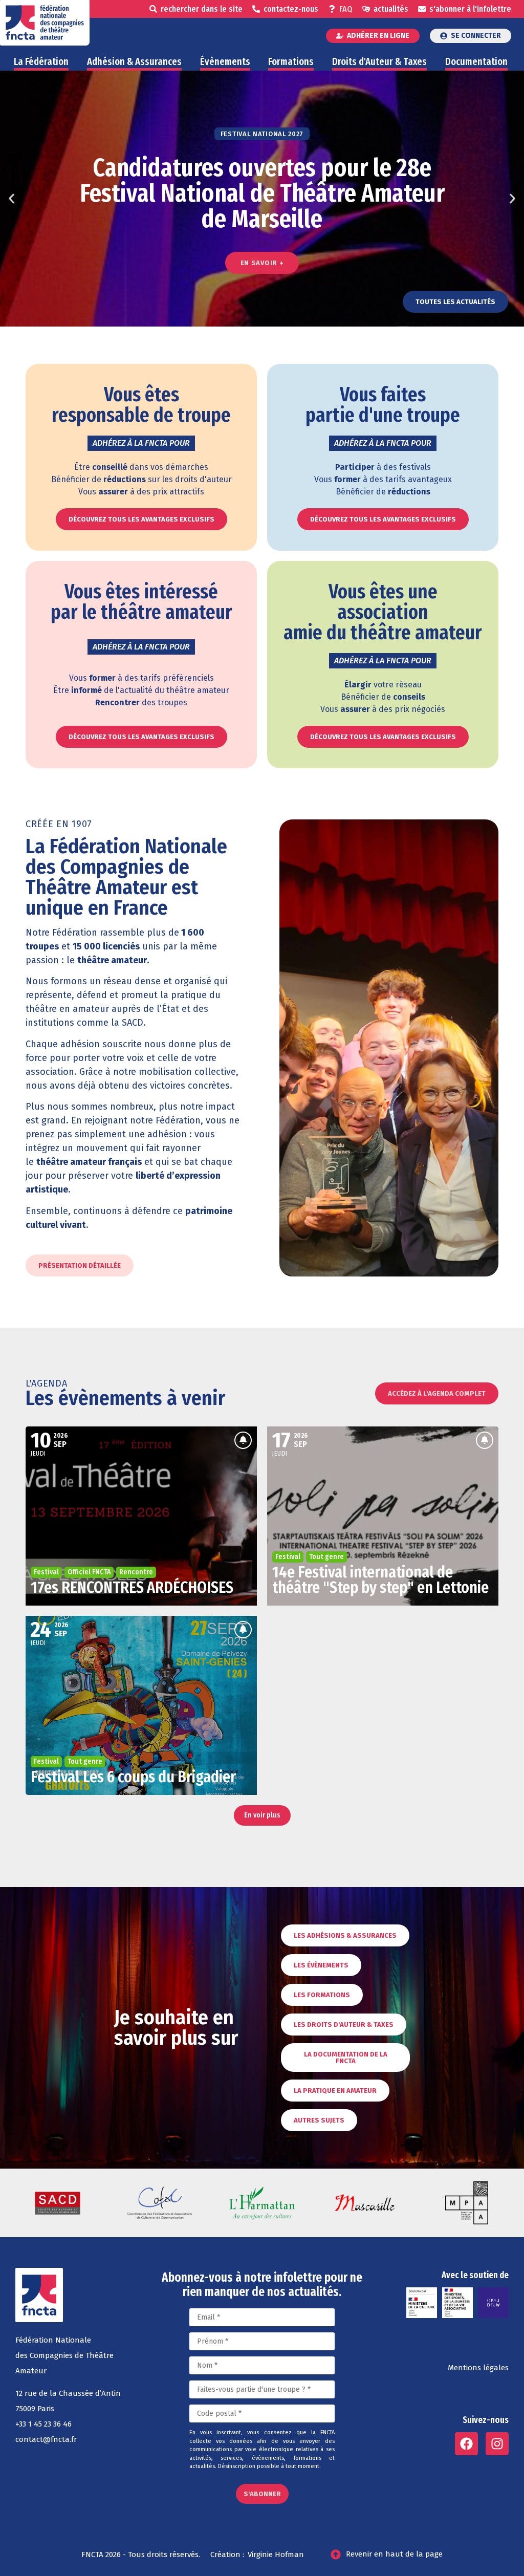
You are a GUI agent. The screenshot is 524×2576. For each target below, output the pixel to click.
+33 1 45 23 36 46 (43, 2424)
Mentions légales (478, 2368)
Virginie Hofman (276, 2555)
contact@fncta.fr (46, 2439)
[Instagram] (497, 2444)
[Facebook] (466, 2444)
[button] (12, 199)
